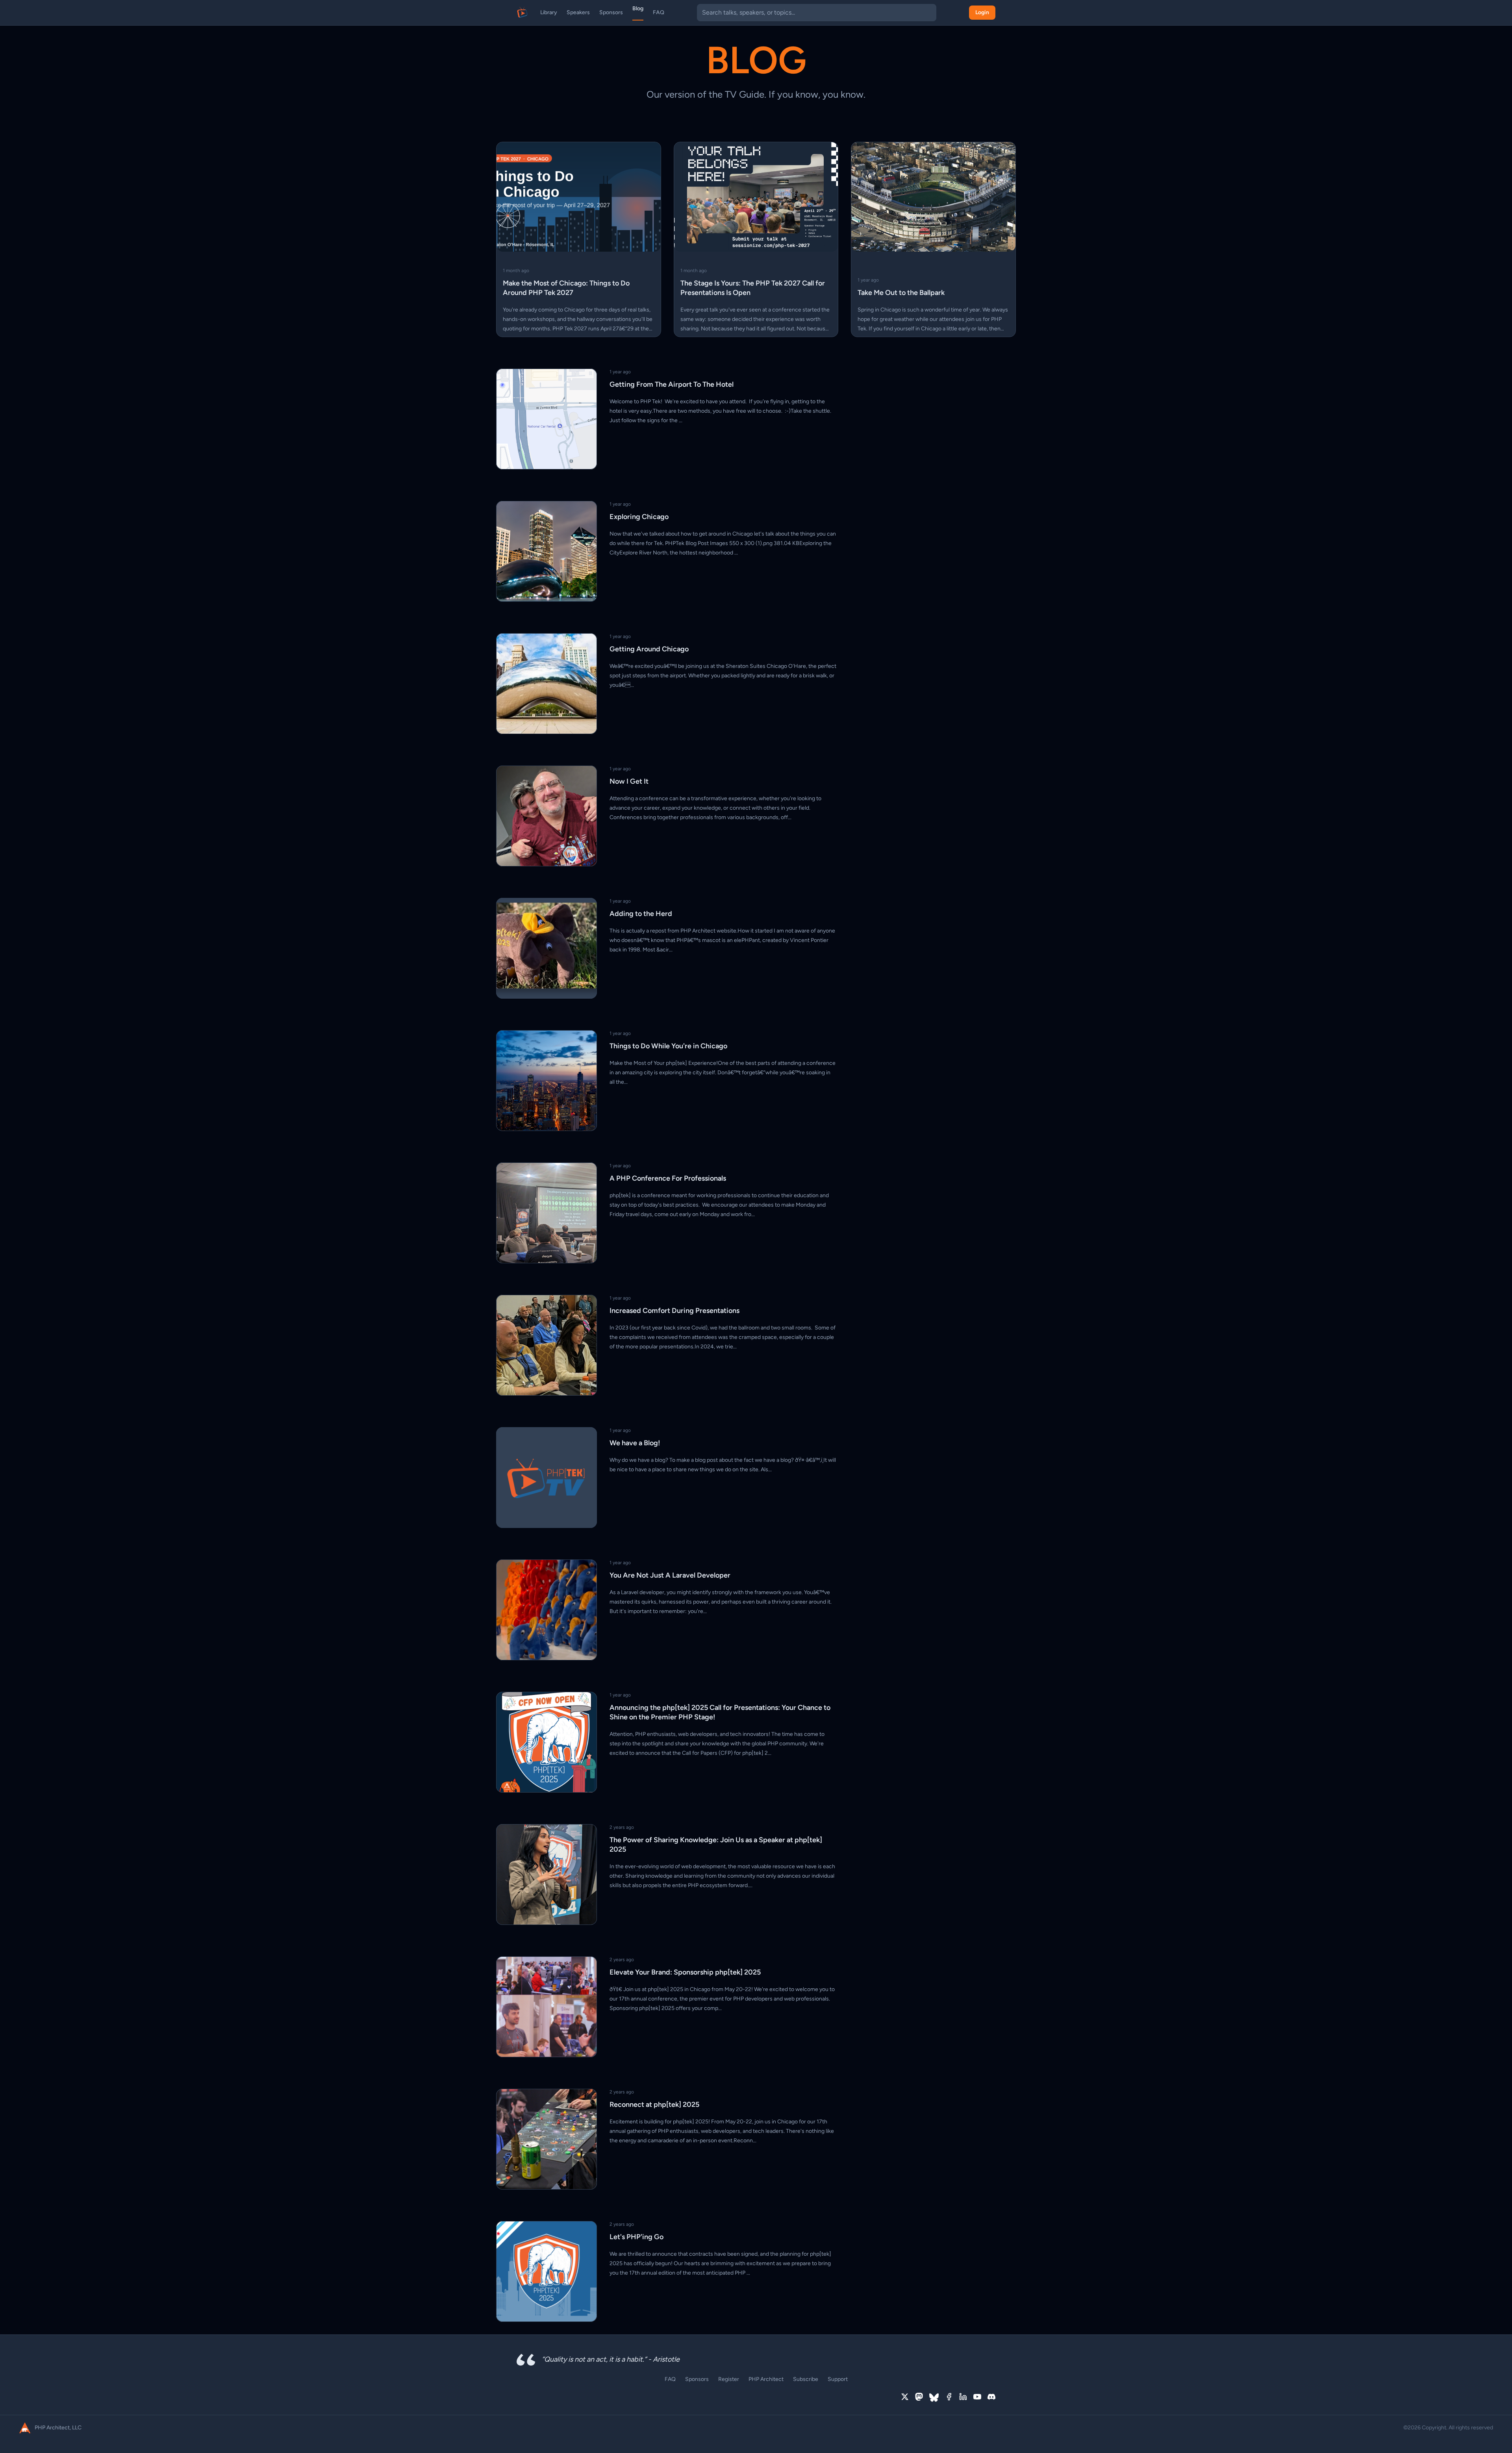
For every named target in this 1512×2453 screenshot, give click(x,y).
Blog (638, 8)
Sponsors (611, 12)
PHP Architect (766, 2379)
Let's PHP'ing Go (636, 2237)
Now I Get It (629, 781)
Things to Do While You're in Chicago (668, 1046)
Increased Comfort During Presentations (674, 1311)
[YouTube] (977, 2397)
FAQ (659, 12)
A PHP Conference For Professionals (668, 1178)
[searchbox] (817, 13)
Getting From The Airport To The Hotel (672, 384)
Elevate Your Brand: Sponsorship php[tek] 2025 (685, 1972)
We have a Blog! (635, 1443)
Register (729, 2379)
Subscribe (806, 2379)
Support (838, 2379)
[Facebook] (949, 2397)
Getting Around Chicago (649, 649)
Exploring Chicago (639, 517)
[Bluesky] (934, 2397)
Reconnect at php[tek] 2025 (654, 2104)
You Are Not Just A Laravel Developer (670, 1575)
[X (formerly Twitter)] (905, 2397)
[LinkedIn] (963, 2397)
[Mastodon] (919, 2397)
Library (549, 12)
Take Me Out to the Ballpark (901, 293)
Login (982, 12)
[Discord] (991, 2397)
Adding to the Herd (641, 914)
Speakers (578, 12)
